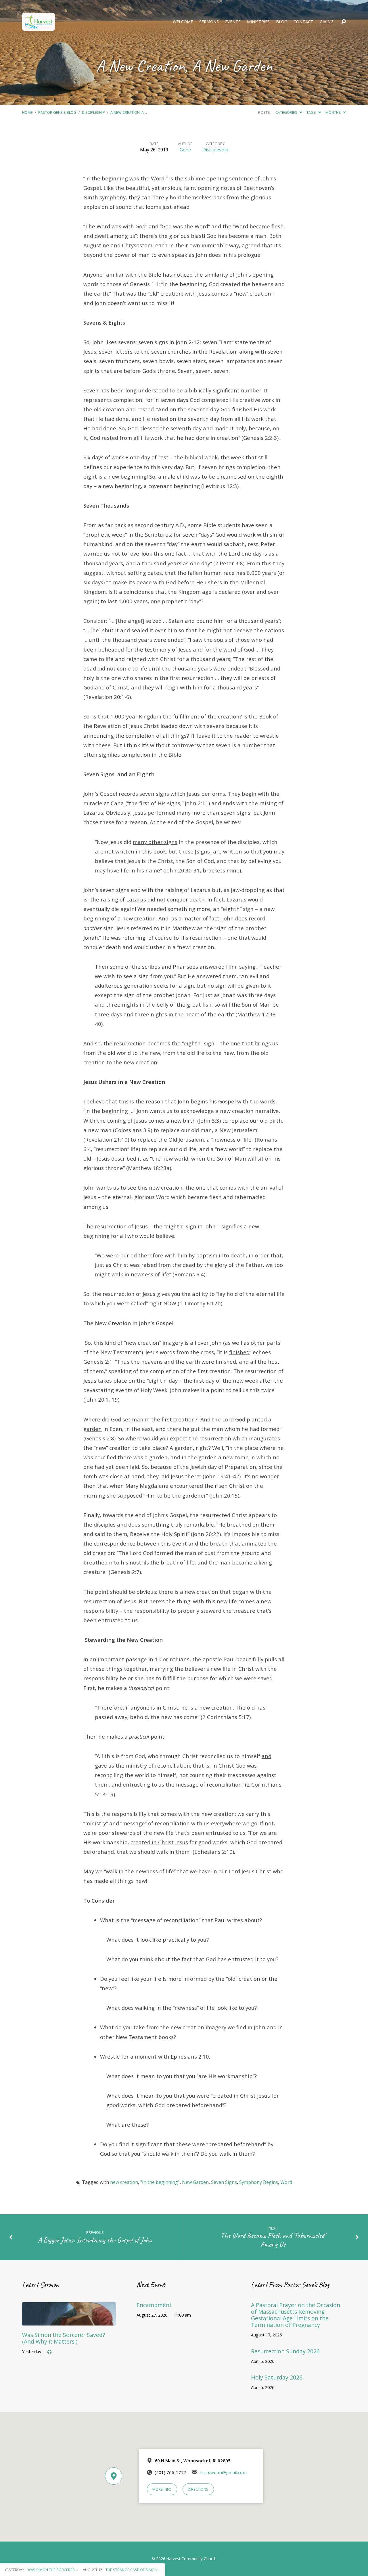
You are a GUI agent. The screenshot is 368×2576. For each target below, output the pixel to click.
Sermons (209, 22)
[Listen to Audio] (49, 2352)
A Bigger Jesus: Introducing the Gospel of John (95, 2240)
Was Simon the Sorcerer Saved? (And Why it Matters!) (64, 2338)
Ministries (258, 22)
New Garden (195, 2182)
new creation (124, 2182)
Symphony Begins (259, 2182)
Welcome (183, 22)
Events (233, 22)
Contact (303, 22)
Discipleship (93, 112)
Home (27, 112)
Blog (282, 22)
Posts (264, 112)
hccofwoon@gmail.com (223, 2472)
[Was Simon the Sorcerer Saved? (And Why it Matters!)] (69, 2321)
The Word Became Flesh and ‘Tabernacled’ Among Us (273, 2240)
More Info (162, 2489)
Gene (185, 150)
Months (334, 112)
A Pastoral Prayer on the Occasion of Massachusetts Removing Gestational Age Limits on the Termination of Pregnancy (296, 2315)
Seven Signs (224, 2182)
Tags (312, 112)
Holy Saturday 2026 (277, 2377)
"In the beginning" (160, 2182)
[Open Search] (344, 22)
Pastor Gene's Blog (57, 112)
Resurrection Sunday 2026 (285, 2351)
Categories (287, 112)
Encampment (154, 2305)
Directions (198, 2489)
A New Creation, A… (129, 112)
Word (286, 2182)
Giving (327, 22)
